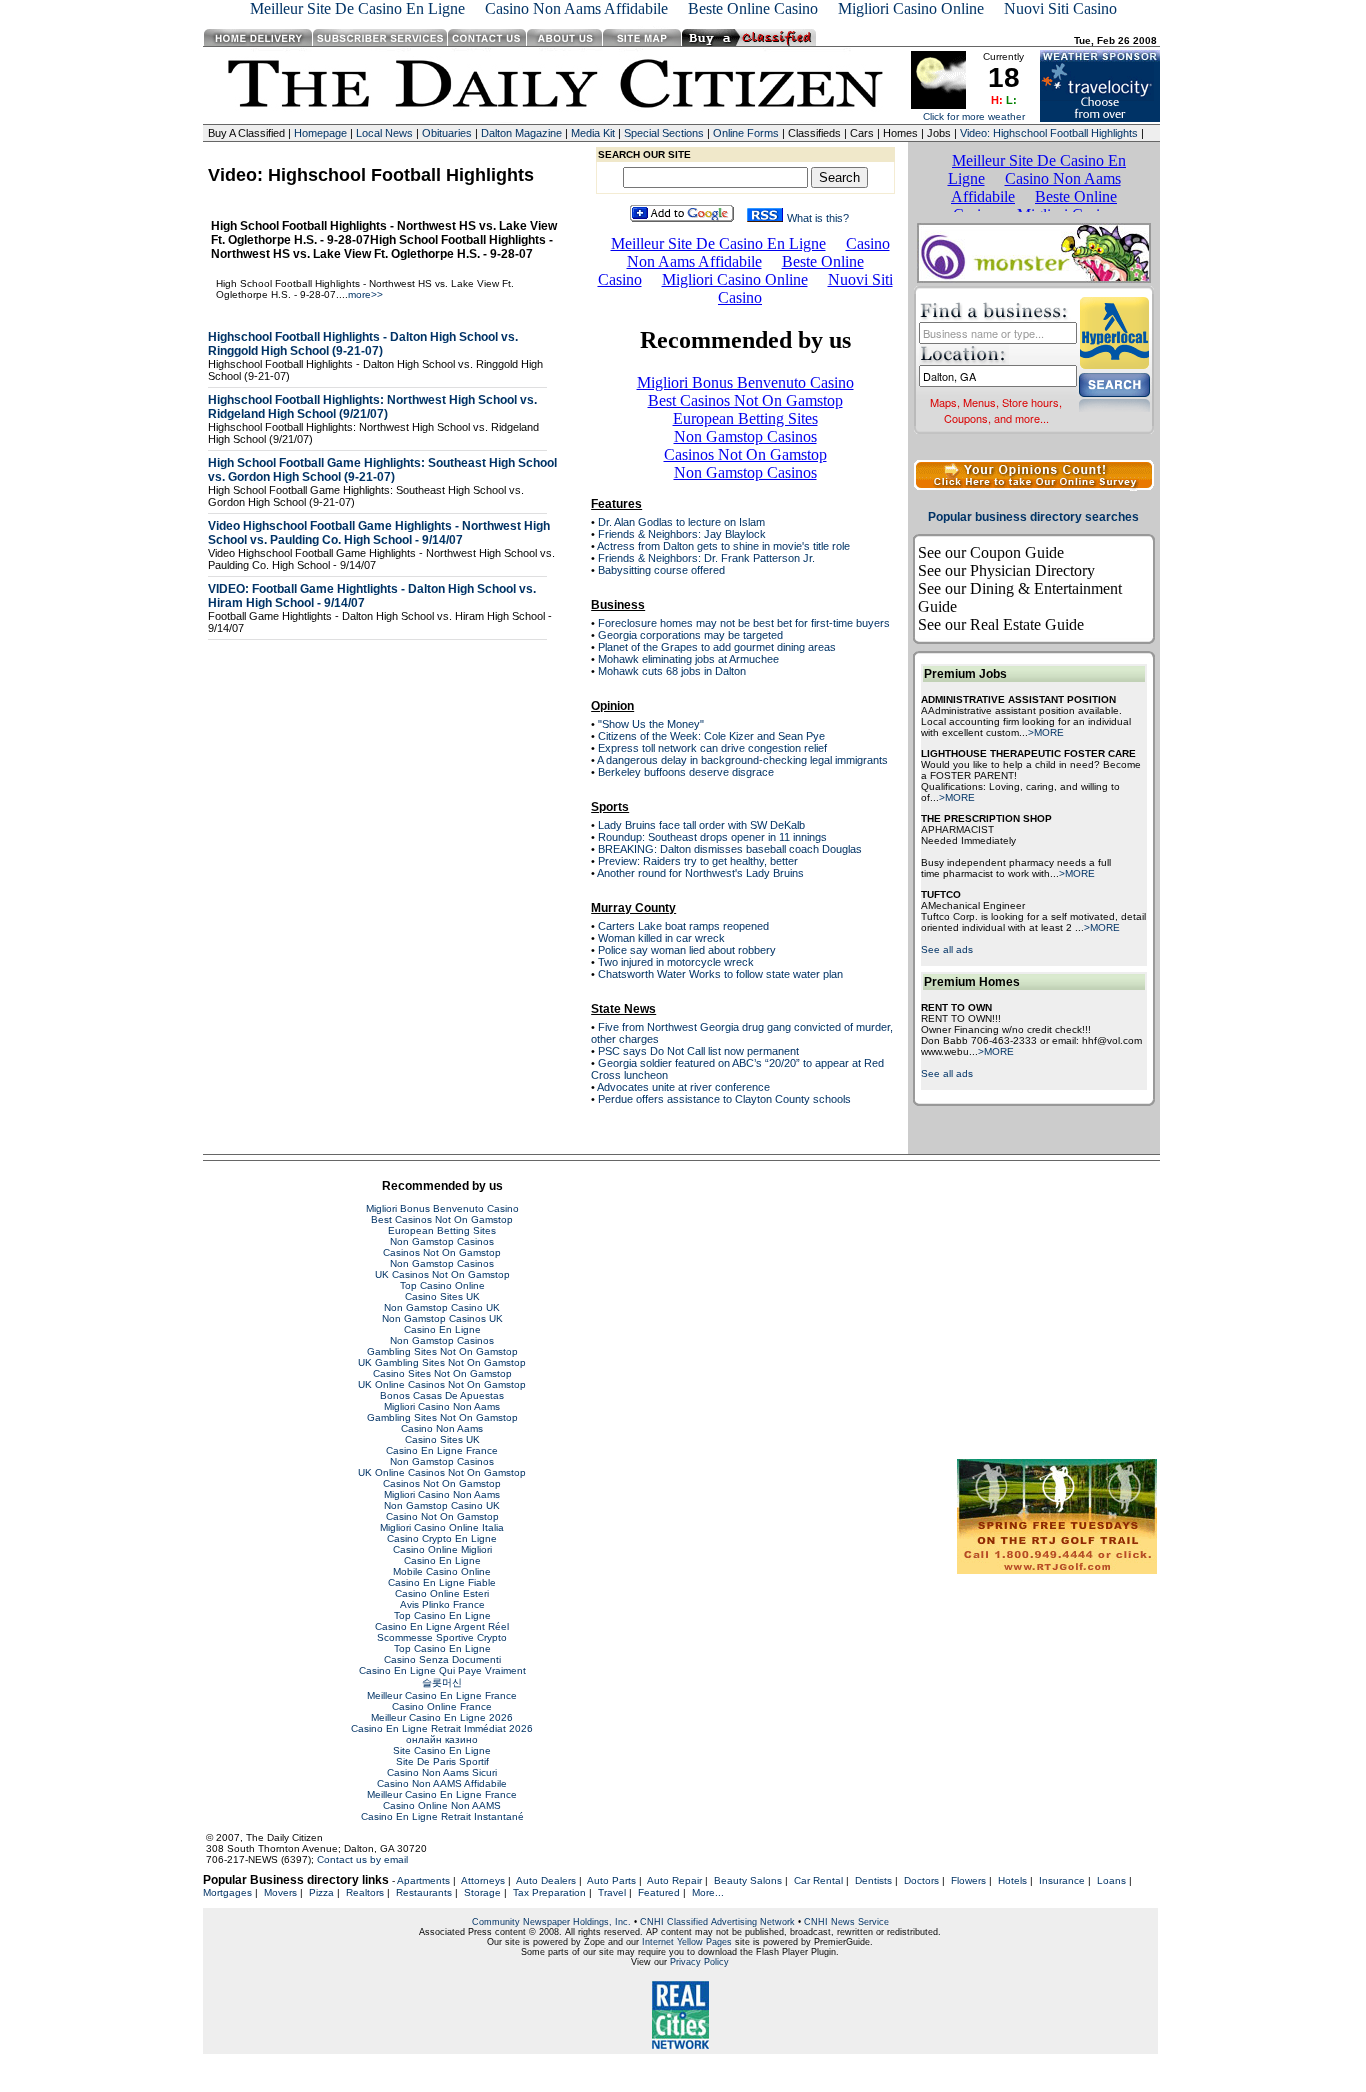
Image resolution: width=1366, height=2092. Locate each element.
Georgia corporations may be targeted (690, 635)
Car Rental (818, 1880)
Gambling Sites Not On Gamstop (442, 1351)
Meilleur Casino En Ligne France (442, 1695)
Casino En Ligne (442, 1329)
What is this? (824, 218)
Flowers (968, 1880)
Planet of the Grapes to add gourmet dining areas (717, 647)
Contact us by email (362, 1859)
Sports (610, 807)
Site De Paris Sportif (442, 1761)
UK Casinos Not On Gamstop (442, 1274)
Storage (482, 1892)
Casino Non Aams (442, 1428)
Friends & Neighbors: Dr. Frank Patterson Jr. (706, 558)
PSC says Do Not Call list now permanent (698, 1051)
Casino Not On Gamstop (442, 1516)
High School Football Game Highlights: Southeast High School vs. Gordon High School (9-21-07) (382, 470)
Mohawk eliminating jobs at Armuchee (688, 659)
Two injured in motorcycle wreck (676, 962)
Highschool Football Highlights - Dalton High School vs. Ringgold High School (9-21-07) (363, 344)
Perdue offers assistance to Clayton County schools (724, 1099)
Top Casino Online (442, 1285)
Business (618, 605)
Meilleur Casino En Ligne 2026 (442, 1717)
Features (616, 504)
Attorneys (483, 1880)
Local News (384, 133)
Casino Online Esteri (442, 1593)
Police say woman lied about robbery (687, 950)
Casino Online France (442, 1706)
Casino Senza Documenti (442, 1659)
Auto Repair (674, 1880)
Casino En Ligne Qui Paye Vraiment (442, 1670)
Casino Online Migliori (442, 1549)
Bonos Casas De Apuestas (442, 1395)
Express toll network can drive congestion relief (712, 748)
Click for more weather (974, 116)
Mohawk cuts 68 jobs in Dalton (672, 671)
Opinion (612, 706)
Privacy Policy (699, 1962)
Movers (280, 1892)
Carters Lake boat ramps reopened (683, 926)
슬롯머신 (442, 1682)
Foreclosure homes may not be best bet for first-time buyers (744, 623)
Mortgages (227, 1892)
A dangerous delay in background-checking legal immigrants (742, 760)
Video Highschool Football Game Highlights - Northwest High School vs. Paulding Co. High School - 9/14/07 (379, 533)
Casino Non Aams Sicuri (442, 1772)
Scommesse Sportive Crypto (442, 1637)
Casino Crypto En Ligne (442, 1538)
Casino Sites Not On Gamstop (442, 1373)
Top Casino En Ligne (442, 1615)
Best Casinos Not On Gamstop (442, 1219)
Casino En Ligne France (442, 1450)
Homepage (320, 133)
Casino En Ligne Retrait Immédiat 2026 (442, 1728)
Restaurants (424, 1892)
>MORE (1046, 732)
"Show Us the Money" (651, 724)
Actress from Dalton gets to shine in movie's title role (723, 546)
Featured (659, 1892)
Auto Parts (611, 1880)
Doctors (921, 1880)
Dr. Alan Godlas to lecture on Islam (681, 522)
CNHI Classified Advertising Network (717, 1922)
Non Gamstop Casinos (442, 1241)
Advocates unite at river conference (683, 1087)
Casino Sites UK (442, 1296)
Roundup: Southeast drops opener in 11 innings (712, 837)
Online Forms (746, 133)
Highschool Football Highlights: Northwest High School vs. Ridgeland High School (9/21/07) (372, 407)
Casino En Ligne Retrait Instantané (442, 1816)
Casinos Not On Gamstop (442, 1252)
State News (623, 1009)
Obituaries (447, 133)
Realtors (365, 1892)
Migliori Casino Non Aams (442, 1406)
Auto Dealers (546, 1880)
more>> (365, 294)
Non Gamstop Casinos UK (442, 1318)
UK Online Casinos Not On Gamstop (442, 1384)
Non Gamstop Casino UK (442, 1307)
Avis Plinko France (442, 1604)
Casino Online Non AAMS (442, 1805)
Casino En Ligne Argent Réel (442, 1626)
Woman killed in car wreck (661, 938)
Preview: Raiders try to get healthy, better (698, 861)
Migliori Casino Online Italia (442, 1527)
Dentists (873, 1880)
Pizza (321, 1892)
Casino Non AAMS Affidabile (442, 1783)
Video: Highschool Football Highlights (1049, 133)
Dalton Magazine (521, 133)
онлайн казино (442, 1739)
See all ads (947, 949)
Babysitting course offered (661, 570)
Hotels (1012, 1880)
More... (708, 1892)
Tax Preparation (549, 1892)
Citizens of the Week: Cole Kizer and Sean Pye (711, 736)
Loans (1111, 1880)
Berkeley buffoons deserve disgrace (686, 772)
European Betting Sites (442, 1230)
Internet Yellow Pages (687, 1942)
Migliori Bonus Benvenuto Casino (442, 1208)
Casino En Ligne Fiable (442, 1582)
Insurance (1062, 1880)
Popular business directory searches (1033, 517)
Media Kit (593, 133)
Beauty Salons (748, 1880)
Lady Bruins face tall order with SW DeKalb (701, 825)
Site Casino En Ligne (442, 1750)
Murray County (633, 908)
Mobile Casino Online (442, 1571)
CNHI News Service (846, 1922)
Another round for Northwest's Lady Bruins (700, 873)
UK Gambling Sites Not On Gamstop (442, 1362)
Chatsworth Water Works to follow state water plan (720, 974)
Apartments (423, 1880)
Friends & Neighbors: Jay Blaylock (682, 534)
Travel (612, 1892)
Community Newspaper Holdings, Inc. (551, 1922)
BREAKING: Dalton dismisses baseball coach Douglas (730, 849)
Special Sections (664, 133)
